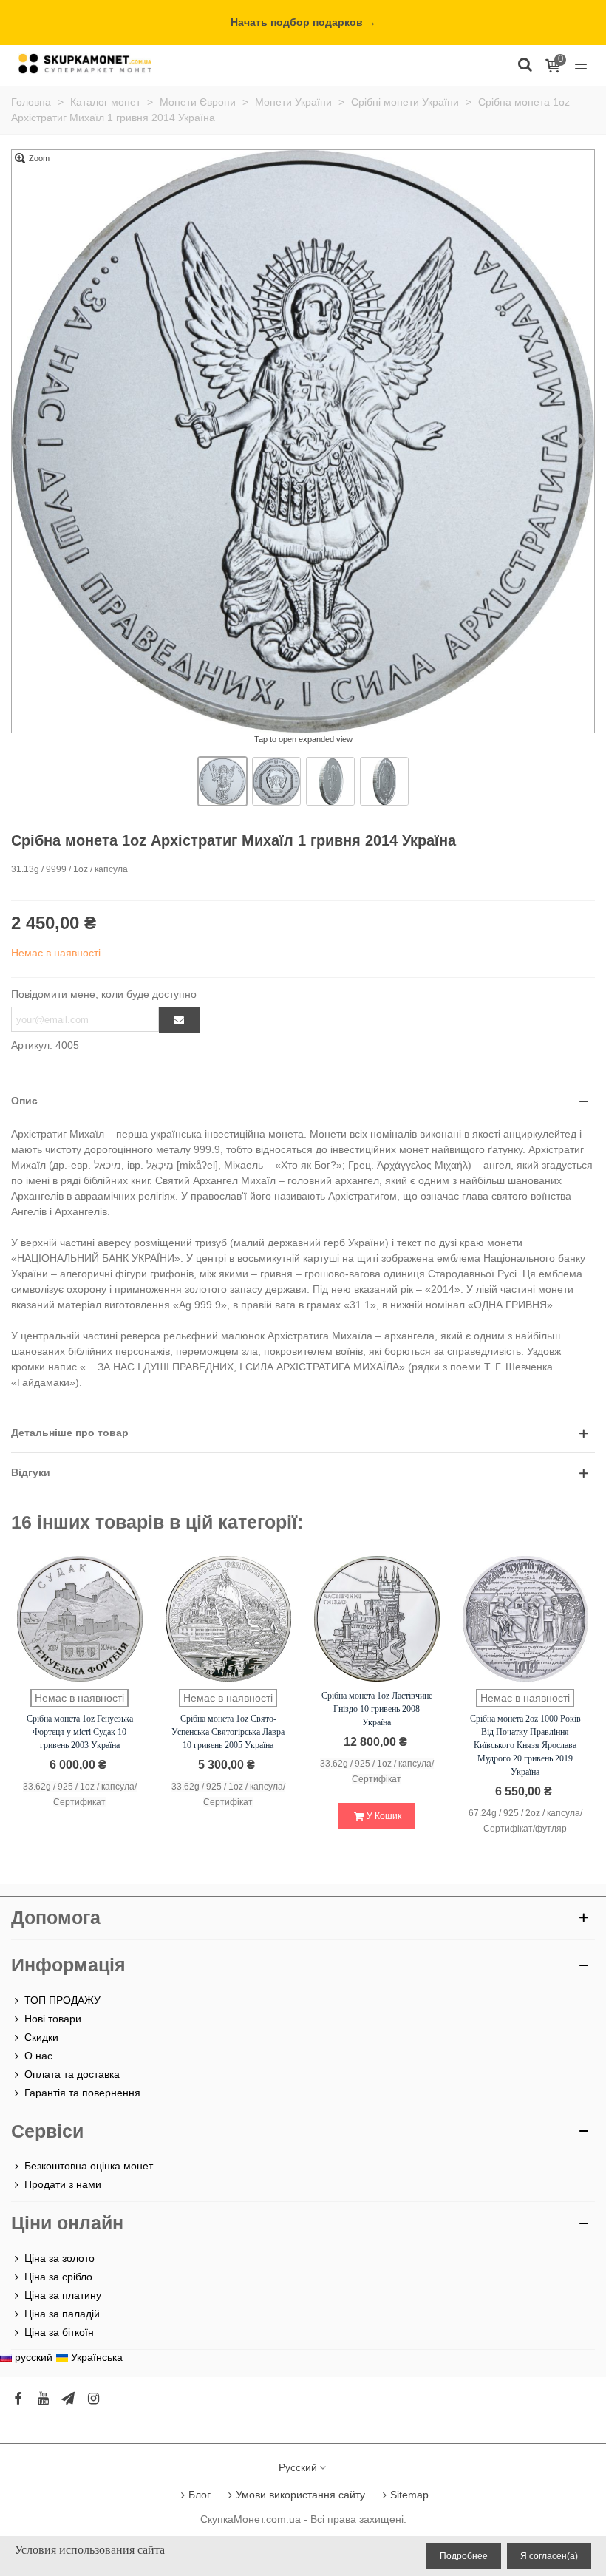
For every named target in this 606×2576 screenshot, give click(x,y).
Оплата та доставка (72, 2074)
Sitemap (409, 2495)
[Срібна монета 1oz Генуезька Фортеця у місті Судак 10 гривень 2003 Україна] (80, 1619)
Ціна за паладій (62, 2314)
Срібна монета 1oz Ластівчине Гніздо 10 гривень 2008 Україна (377, 1709)
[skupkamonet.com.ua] (85, 63)
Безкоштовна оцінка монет (89, 2166)
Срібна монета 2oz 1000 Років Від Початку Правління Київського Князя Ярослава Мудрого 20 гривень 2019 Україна (525, 1745)
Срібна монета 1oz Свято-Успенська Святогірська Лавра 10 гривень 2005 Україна (228, 1732)
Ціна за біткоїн (59, 2332)
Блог (200, 2495)
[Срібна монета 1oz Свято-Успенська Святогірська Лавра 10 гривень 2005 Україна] (228, 1619)
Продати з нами (63, 2184)
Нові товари (53, 2019)
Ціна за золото (59, 2258)
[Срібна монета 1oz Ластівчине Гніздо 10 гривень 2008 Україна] (377, 1619)
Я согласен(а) (549, 2556)
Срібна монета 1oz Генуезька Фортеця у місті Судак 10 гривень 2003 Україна (80, 1732)
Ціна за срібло (58, 2277)
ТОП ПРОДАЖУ (62, 2000)
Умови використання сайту (300, 2495)
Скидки (41, 2037)
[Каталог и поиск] (525, 64)
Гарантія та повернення (82, 2093)
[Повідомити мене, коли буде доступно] (180, 1020)
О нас (38, 2056)
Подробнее (464, 2556)
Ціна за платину (63, 2295)
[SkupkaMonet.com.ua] (581, 64)
